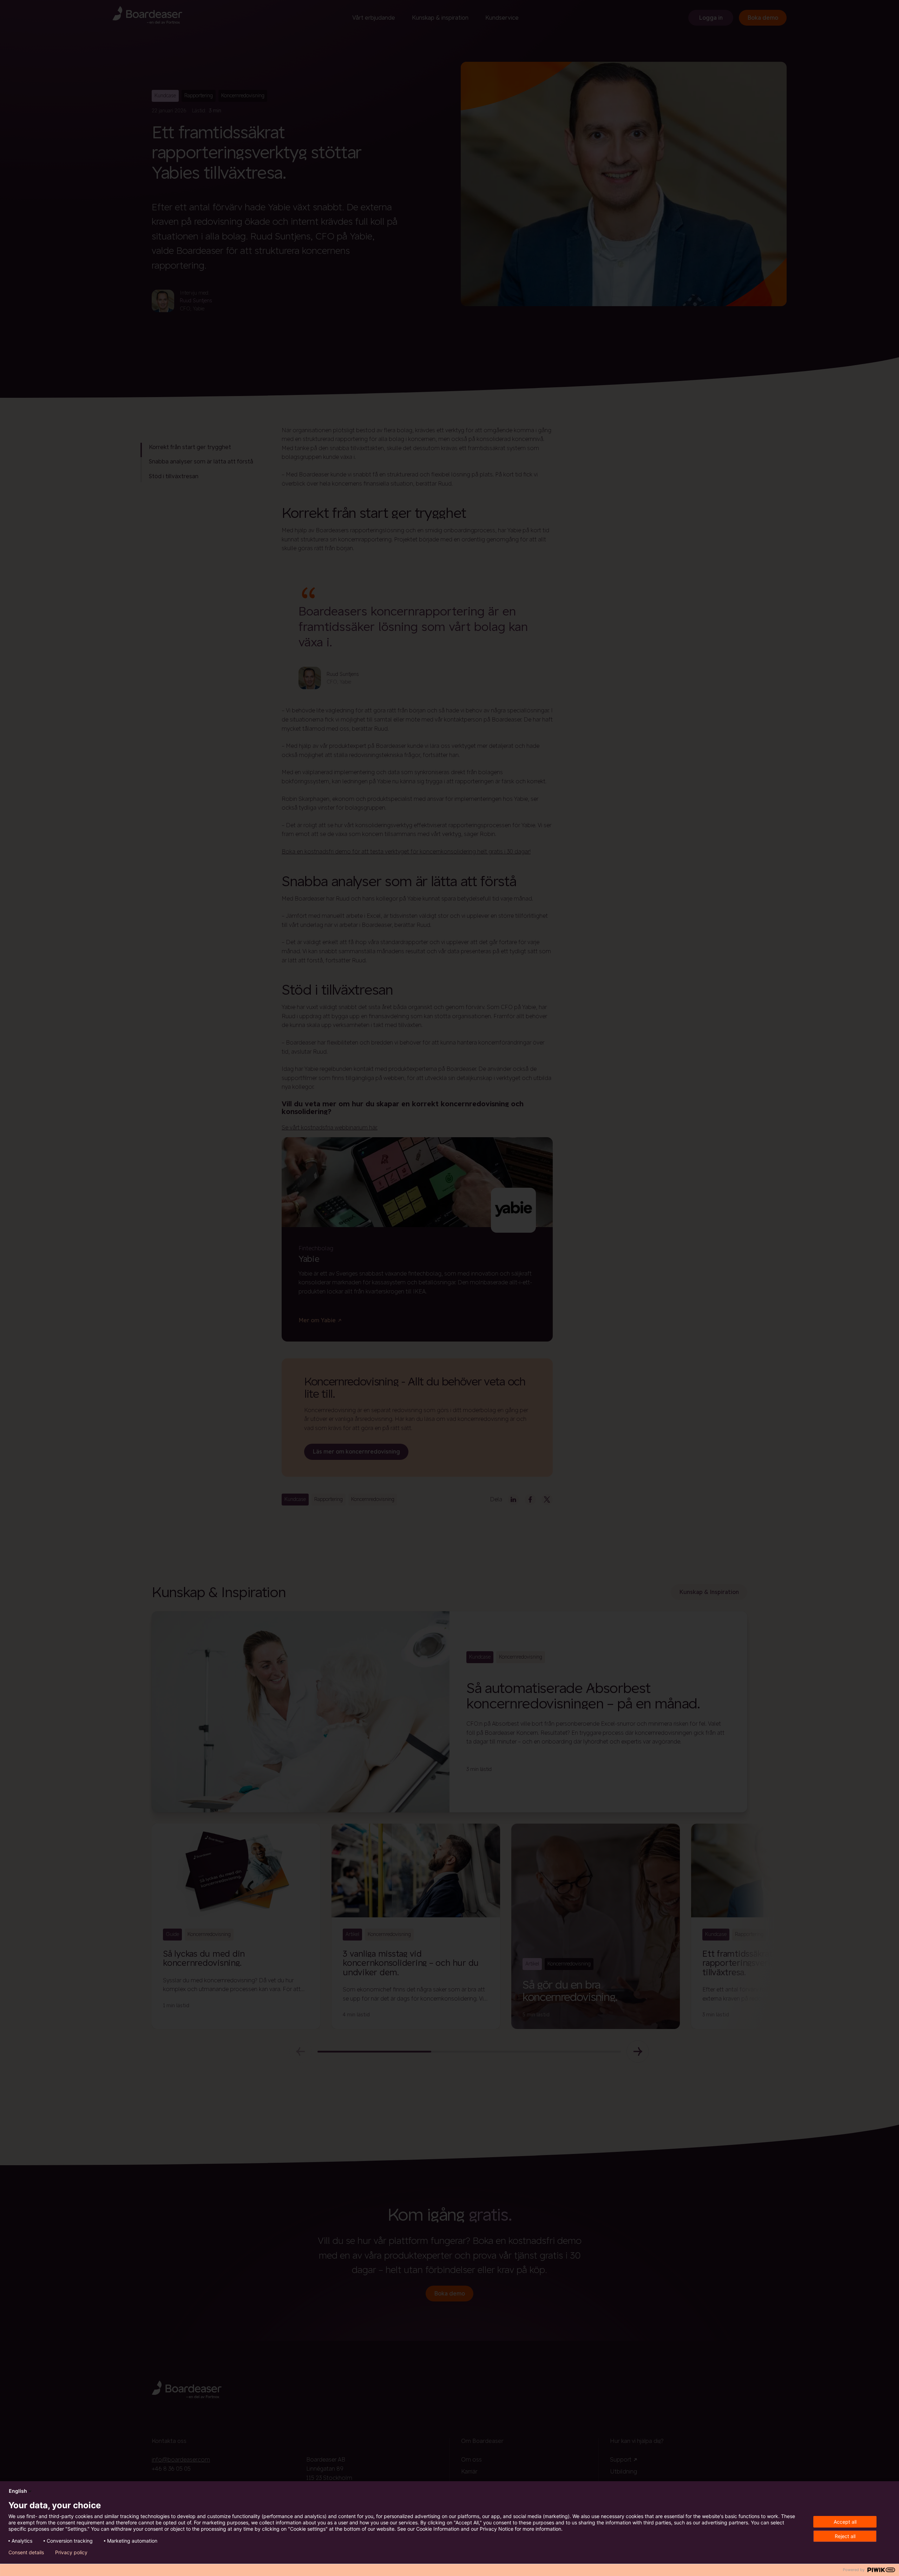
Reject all (845, 2536)
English (18, 2491)
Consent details (26, 2552)
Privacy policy (71, 2552)
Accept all (845, 2522)
